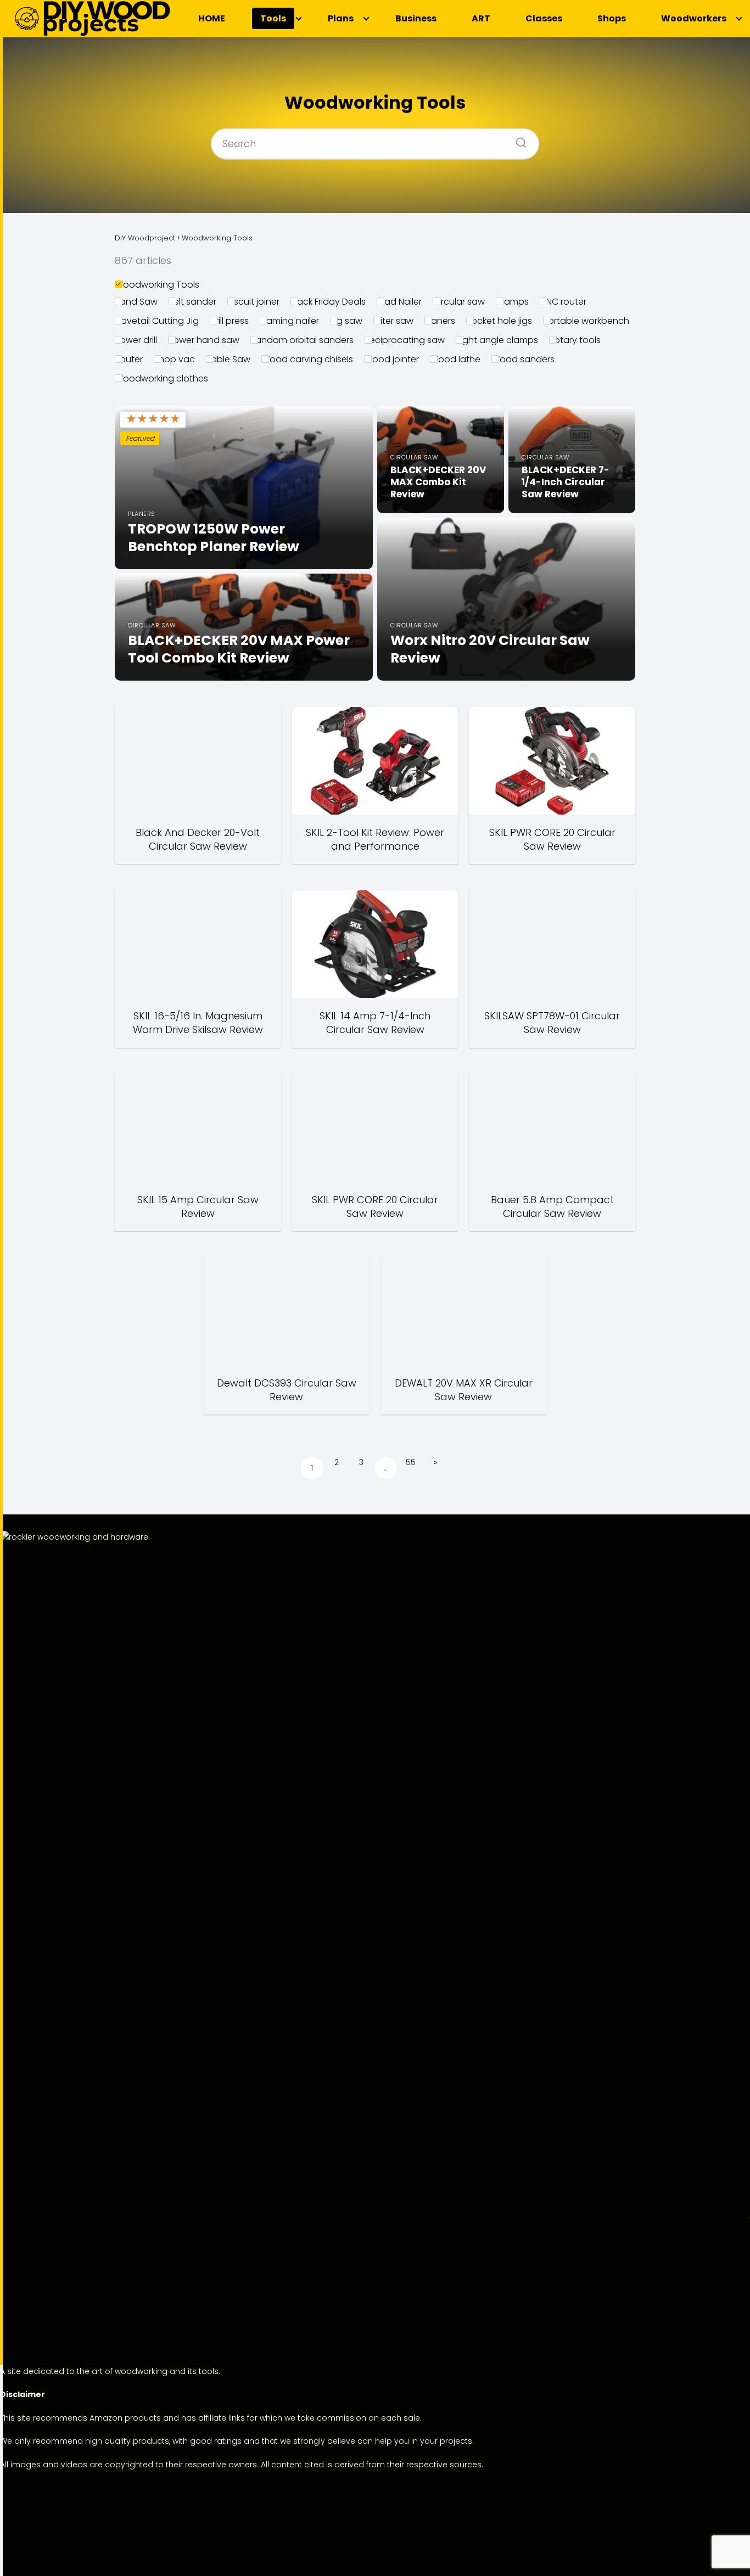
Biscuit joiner (253, 302)
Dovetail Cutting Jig (157, 321)
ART (481, 18)
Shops (612, 18)
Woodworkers (694, 18)
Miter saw (393, 321)
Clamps (512, 302)
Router (129, 359)
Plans (341, 18)
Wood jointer (391, 359)
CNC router (563, 302)
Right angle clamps (497, 340)
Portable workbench (586, 321)
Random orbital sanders (302, 340)
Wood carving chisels (307, 359)
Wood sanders (523, 359)
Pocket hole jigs (499, 321)
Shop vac (174, 359)
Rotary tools (575, 340)
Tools (273, 18)
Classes (544, 18)
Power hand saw (204, 340)
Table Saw (228, 359)
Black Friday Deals (328, 302)
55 (411, 1462)
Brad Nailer (399, 302)
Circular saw (459, 302)
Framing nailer (289, 321)
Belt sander (192, 302)
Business (416, 18)
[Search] (517, 139)
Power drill (136, 340)
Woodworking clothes (161, 378)
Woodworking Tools (157, 285)
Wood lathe (455, 359)
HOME (212, 18)
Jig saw (346, 321)
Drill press (229, 321)
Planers (440, 321)
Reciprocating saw (405, 340)
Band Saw (136, 302)
